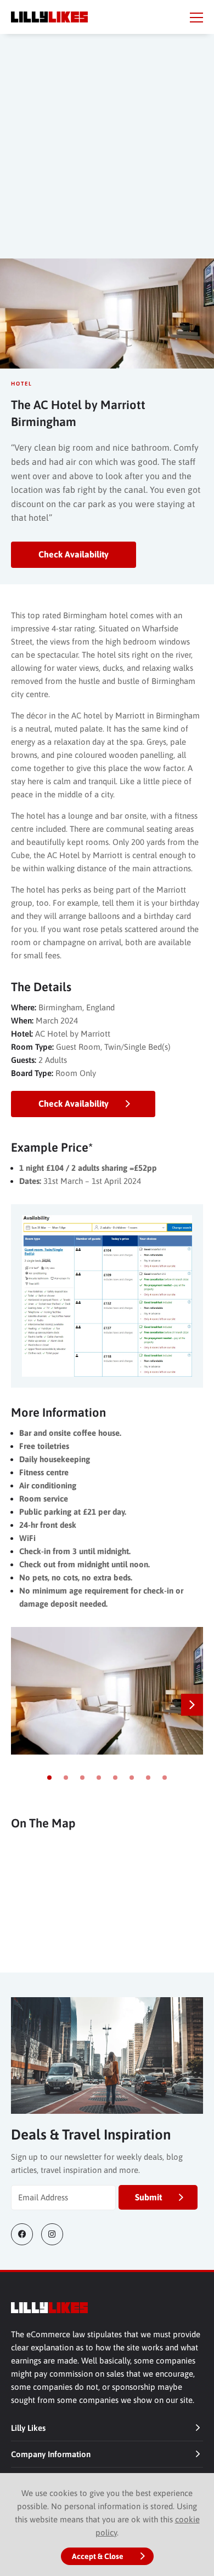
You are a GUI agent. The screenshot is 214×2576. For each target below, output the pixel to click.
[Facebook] (26, 2234)
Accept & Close (98, 2556)
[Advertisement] (107, 157)
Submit (148, 2197)
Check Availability (74, 554)
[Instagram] (56, 2234)
